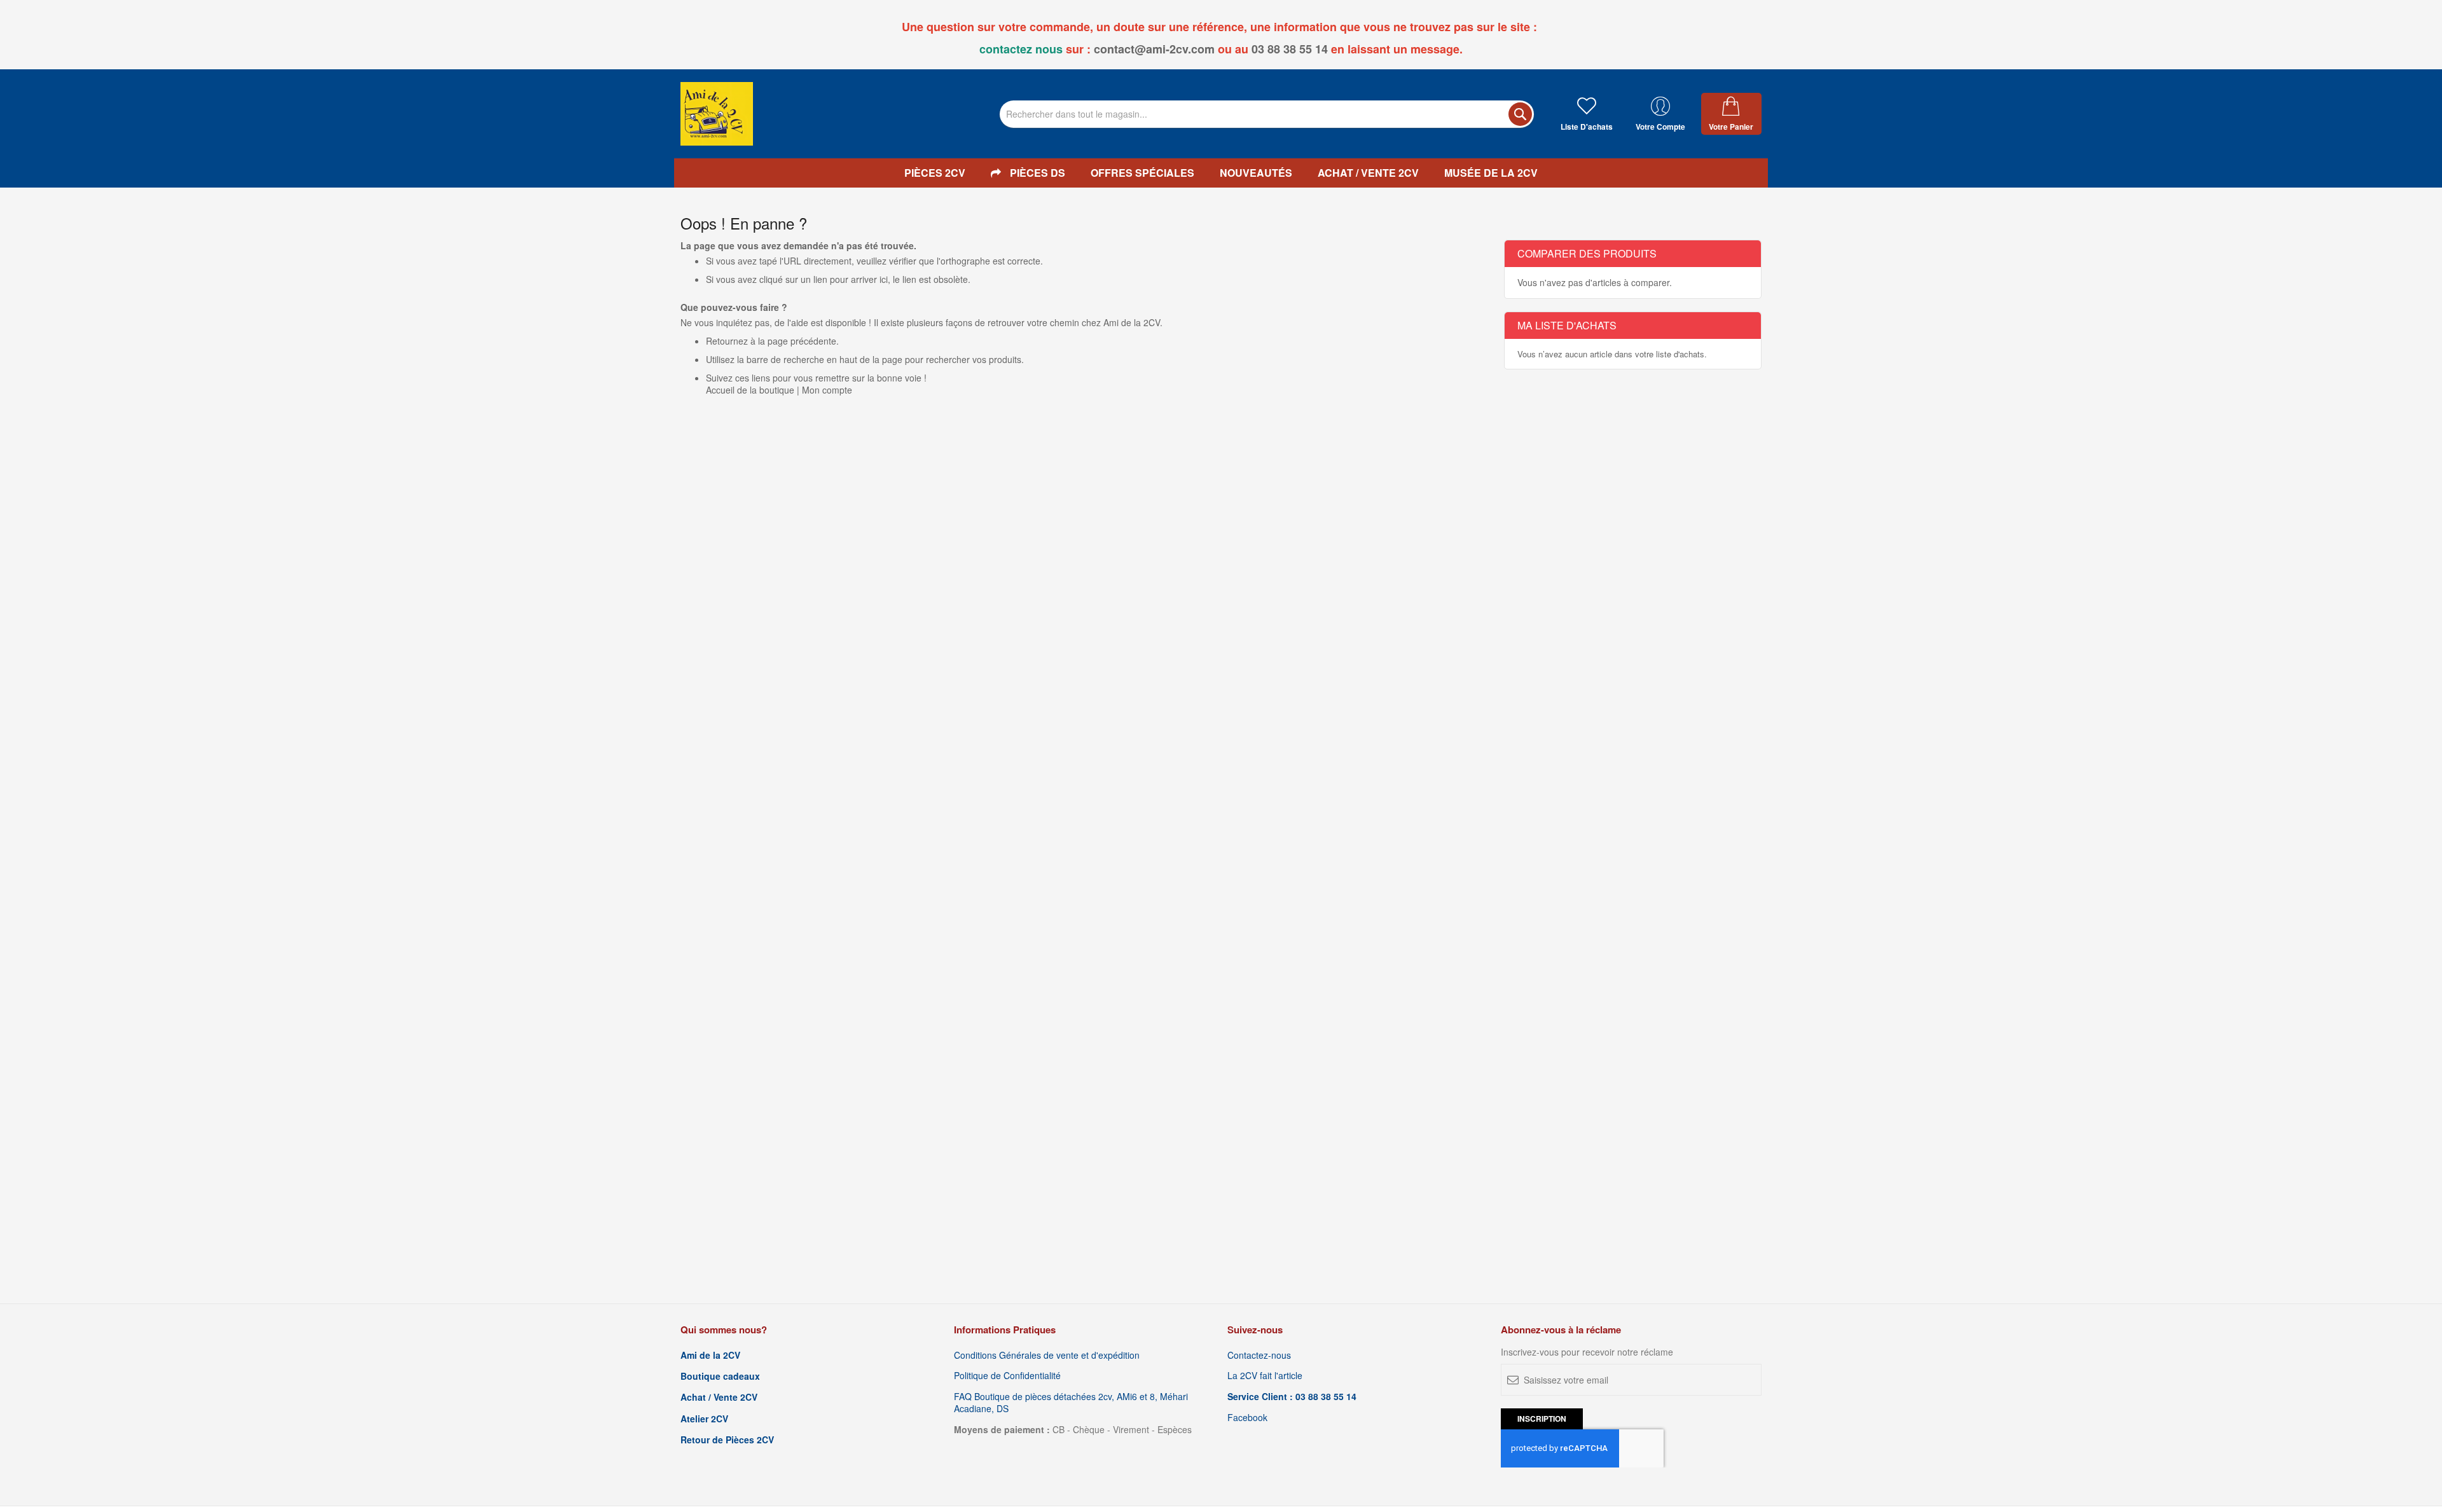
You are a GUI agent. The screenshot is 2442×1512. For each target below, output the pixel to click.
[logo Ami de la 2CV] (717, 114)
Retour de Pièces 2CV (727, 1440)
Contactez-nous (1259, 1355)
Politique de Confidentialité (1007, 1376)
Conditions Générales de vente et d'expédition (1047, 1355)
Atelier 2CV (704, 1419)
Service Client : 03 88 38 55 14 (1292, 1397)
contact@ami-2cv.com (1154, 49)
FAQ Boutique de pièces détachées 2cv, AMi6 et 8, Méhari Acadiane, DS (1071, 1403)
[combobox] (1267, 114)
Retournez (727, 341)
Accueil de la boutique (750, 390)
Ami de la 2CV (710, 1355)
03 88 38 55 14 (1290, 49)
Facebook (1247, 1418)
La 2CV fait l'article (1265, 1376)
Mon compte (827, 390)
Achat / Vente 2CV (719, 1397)
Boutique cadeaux (720, 1376)
